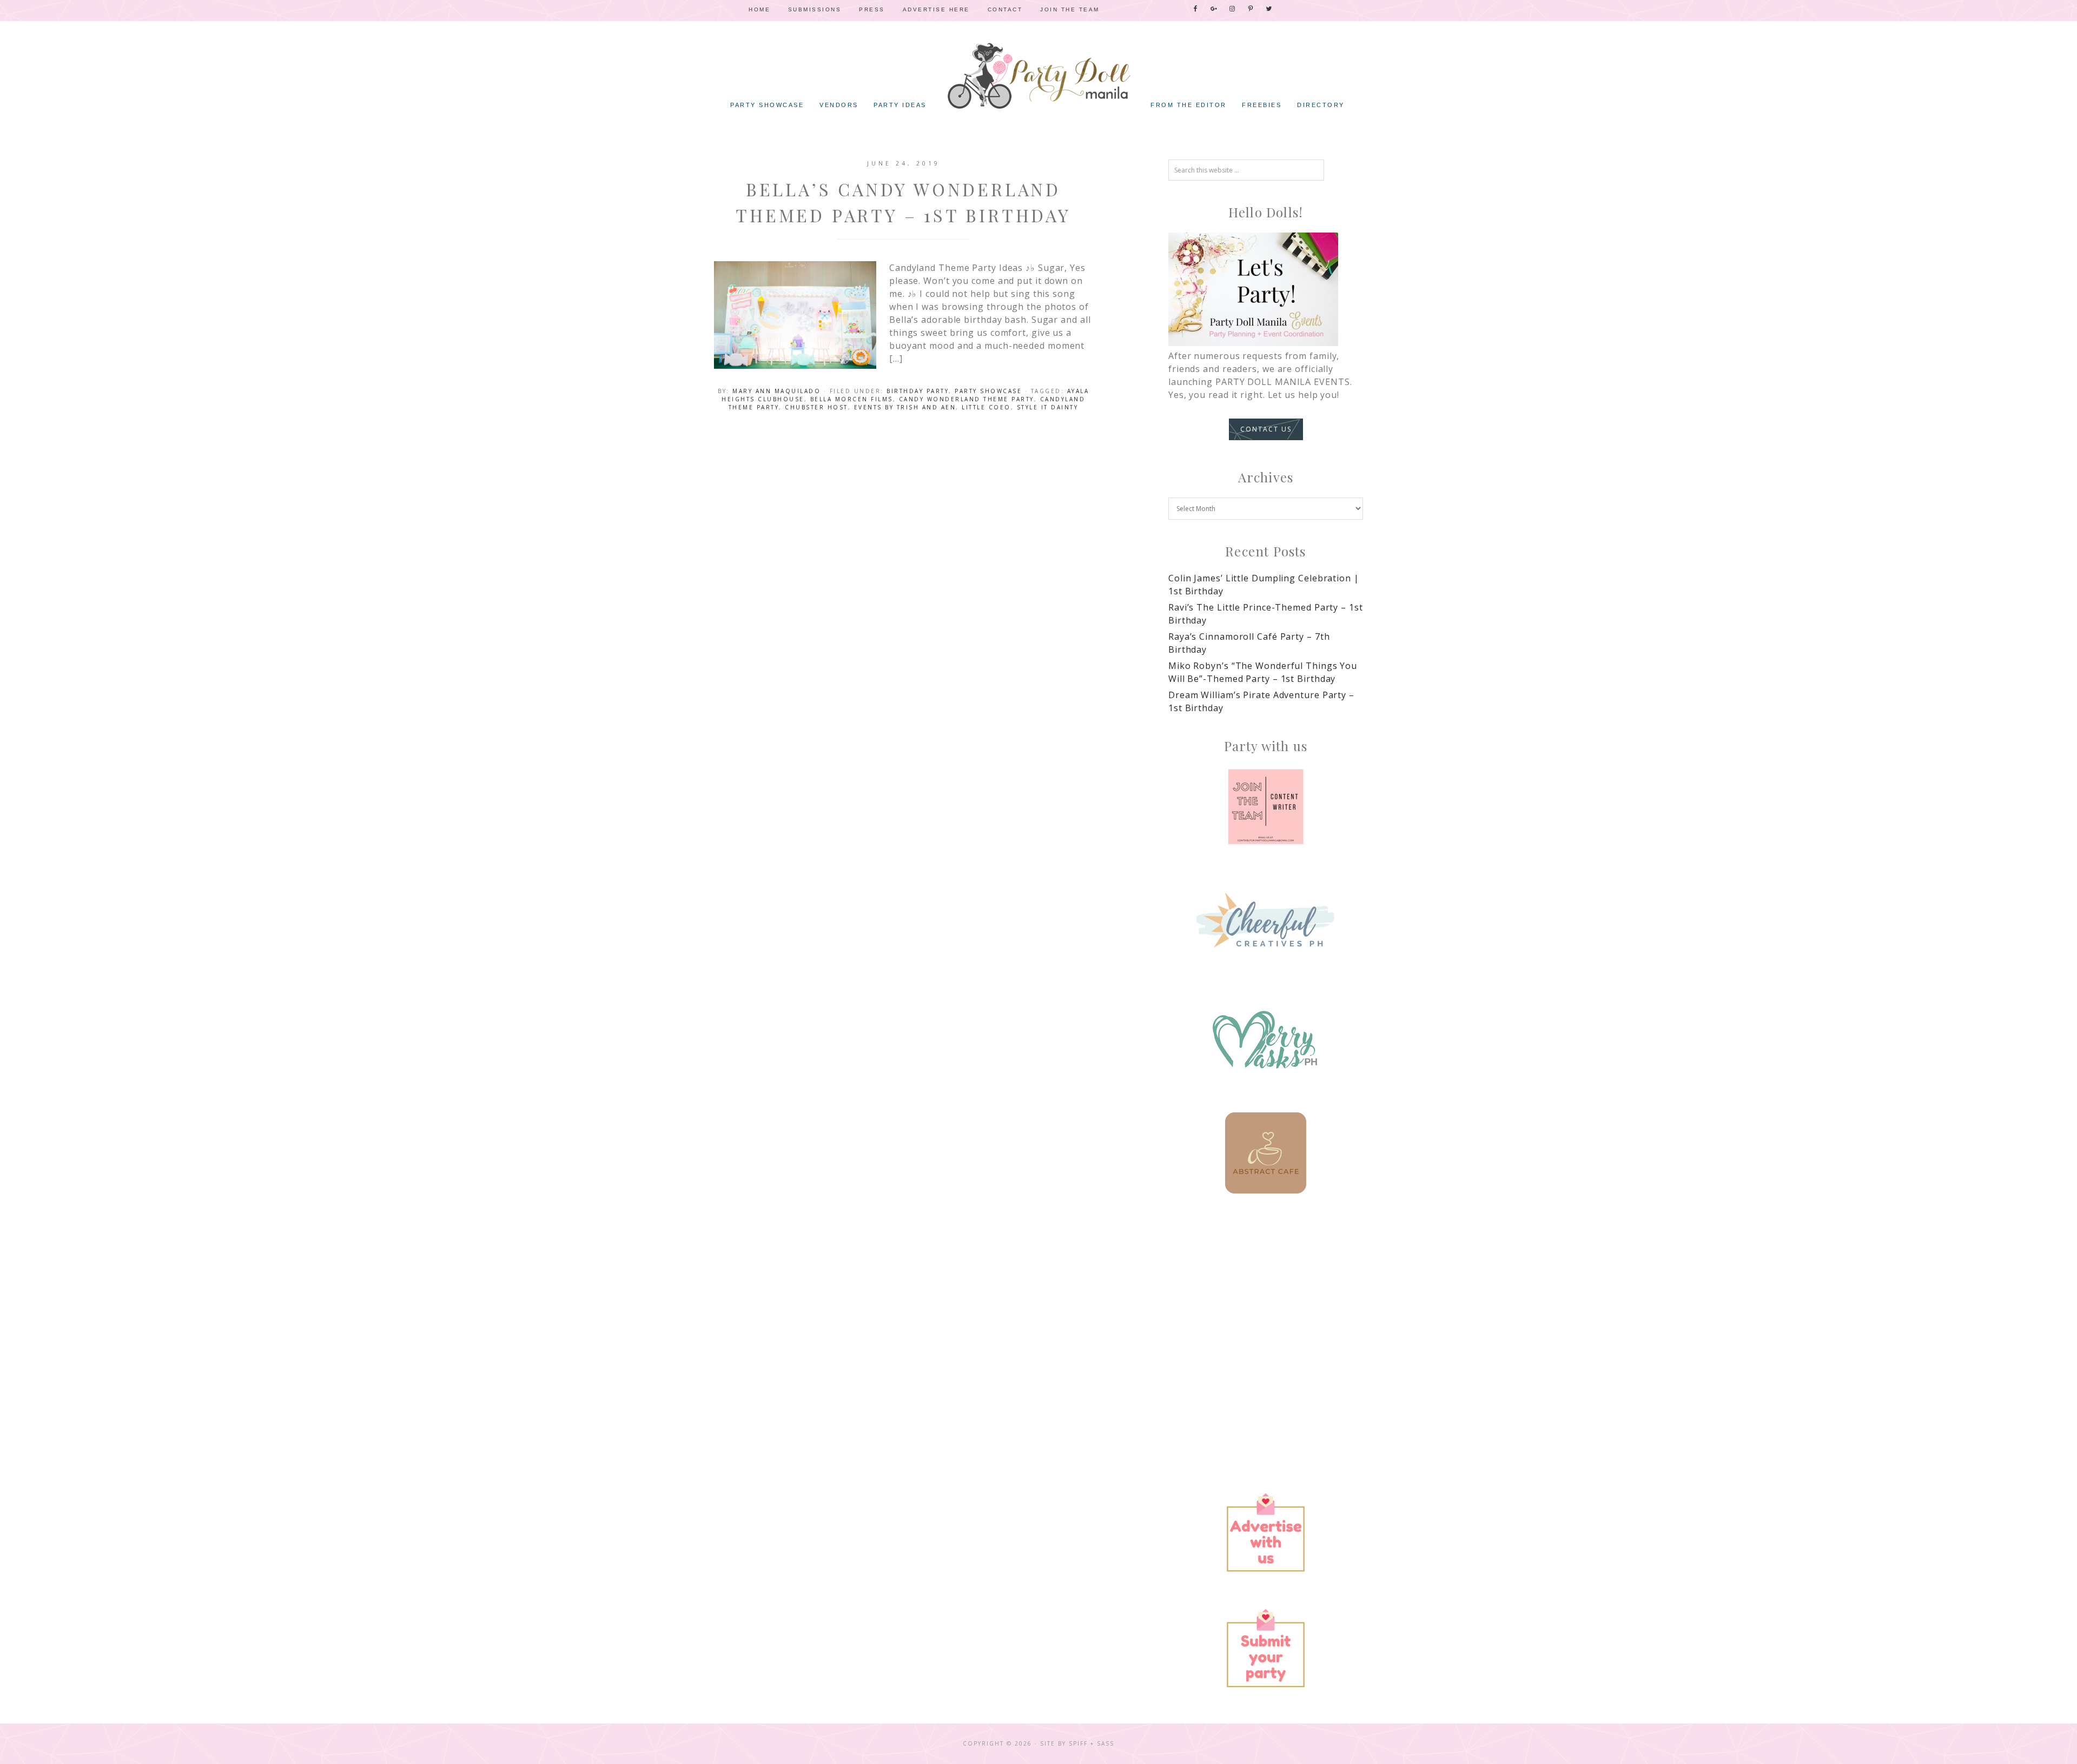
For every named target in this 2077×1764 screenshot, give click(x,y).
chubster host (816, 407)
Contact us (1266, 429)
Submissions (815, 9)
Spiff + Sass (1092, 1743)
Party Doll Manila (1038, 76)
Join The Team (1070, 9)
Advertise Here (936, 9)
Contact (1005, 9)
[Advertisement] (1266, 1304)
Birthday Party (918, 391)
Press (872, 9)
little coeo (986, 407)
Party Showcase (988, 391)
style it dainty (1048, 407)
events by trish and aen (905, 407)
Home (759, 9)
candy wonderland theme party (967, 399)
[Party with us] (1266, 807)
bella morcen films (852, 399)
